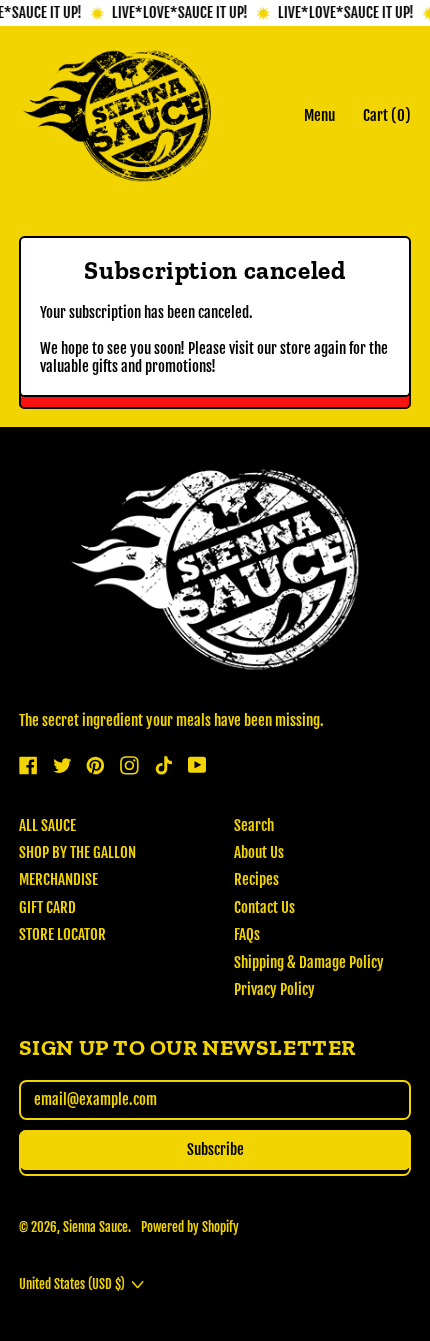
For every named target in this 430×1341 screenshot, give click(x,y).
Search (254, 825)
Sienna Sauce (95, 1227)
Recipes (256, 879)
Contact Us (264, 907)
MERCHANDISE (58, 879)
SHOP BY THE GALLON (77, 852)
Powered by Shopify (190, 1227)
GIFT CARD (47, 907)
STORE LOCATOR (62, 934)
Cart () (386, 120)
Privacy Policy (274, 989)
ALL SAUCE (47, 825)
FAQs (247, 934)
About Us (259, 852)
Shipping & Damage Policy (309, 962)
